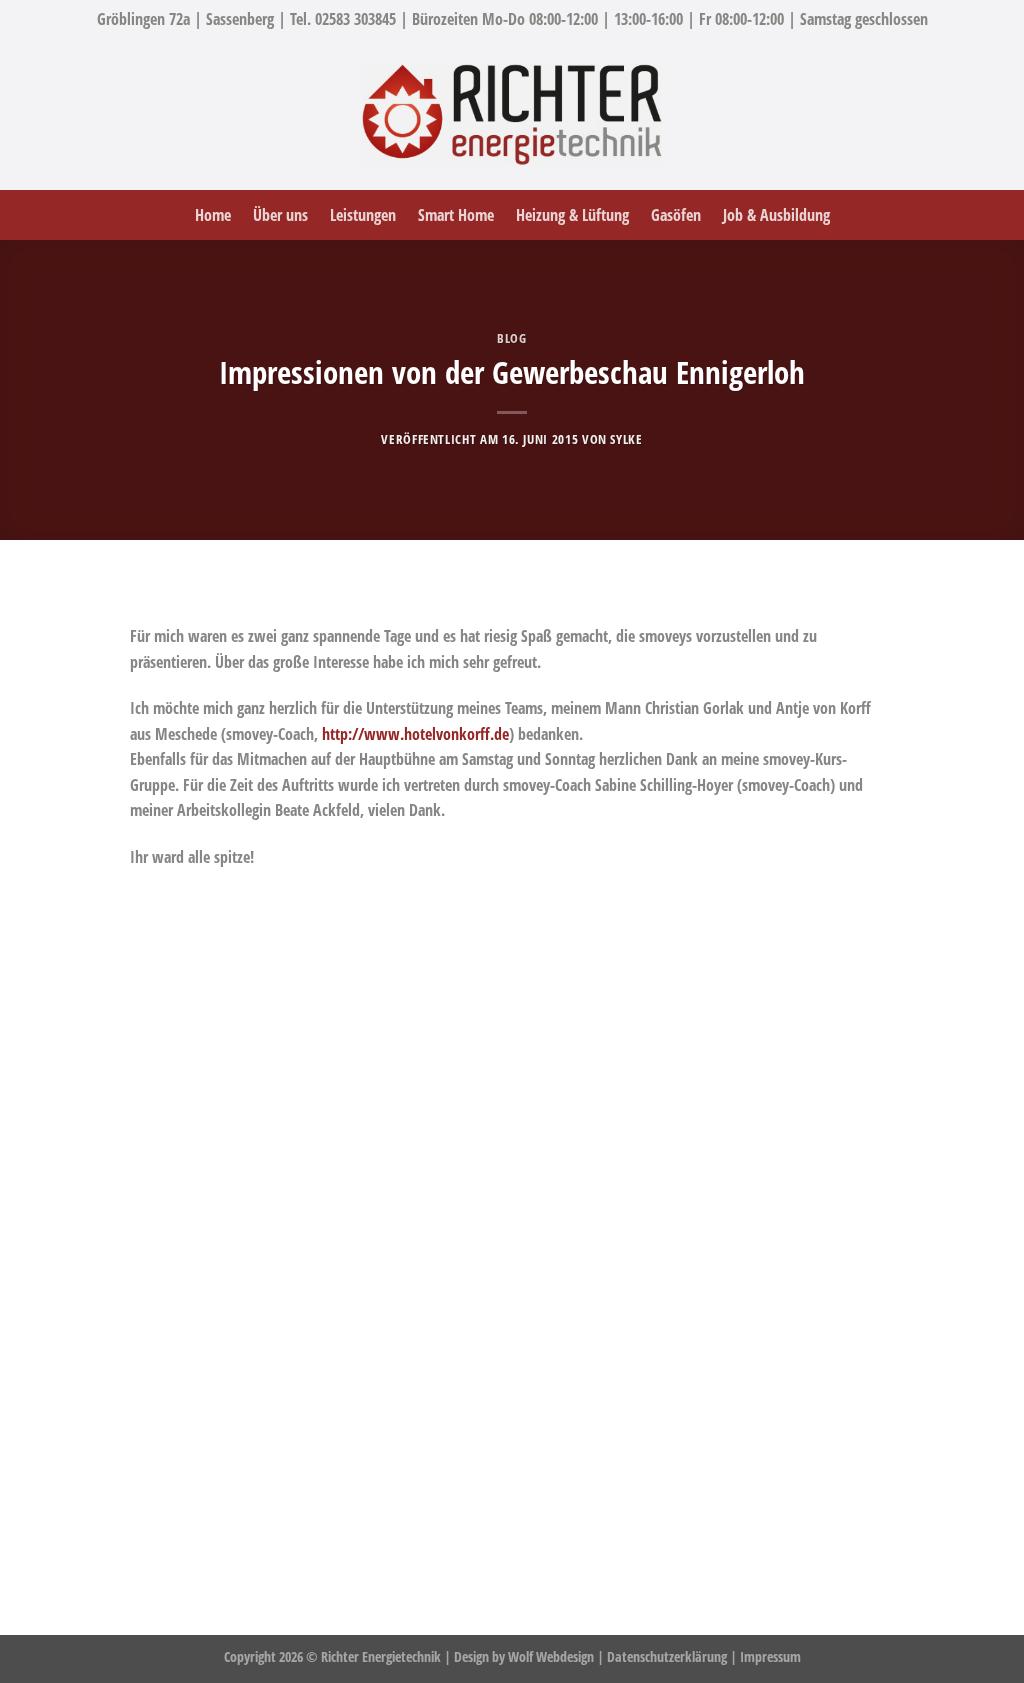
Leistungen (363, 215)
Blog (512, 338)
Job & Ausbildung (776, 215)
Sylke (626, 439)
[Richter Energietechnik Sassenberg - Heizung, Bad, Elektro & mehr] (512, 115)
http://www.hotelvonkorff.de (415, 734)
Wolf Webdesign (552, 1656)
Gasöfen (676, 215)
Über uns (280, 215)
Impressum (770, 1656)
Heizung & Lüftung (572, 215)
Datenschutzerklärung (667, 1656)
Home (213, 215)
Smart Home (456, 215)
